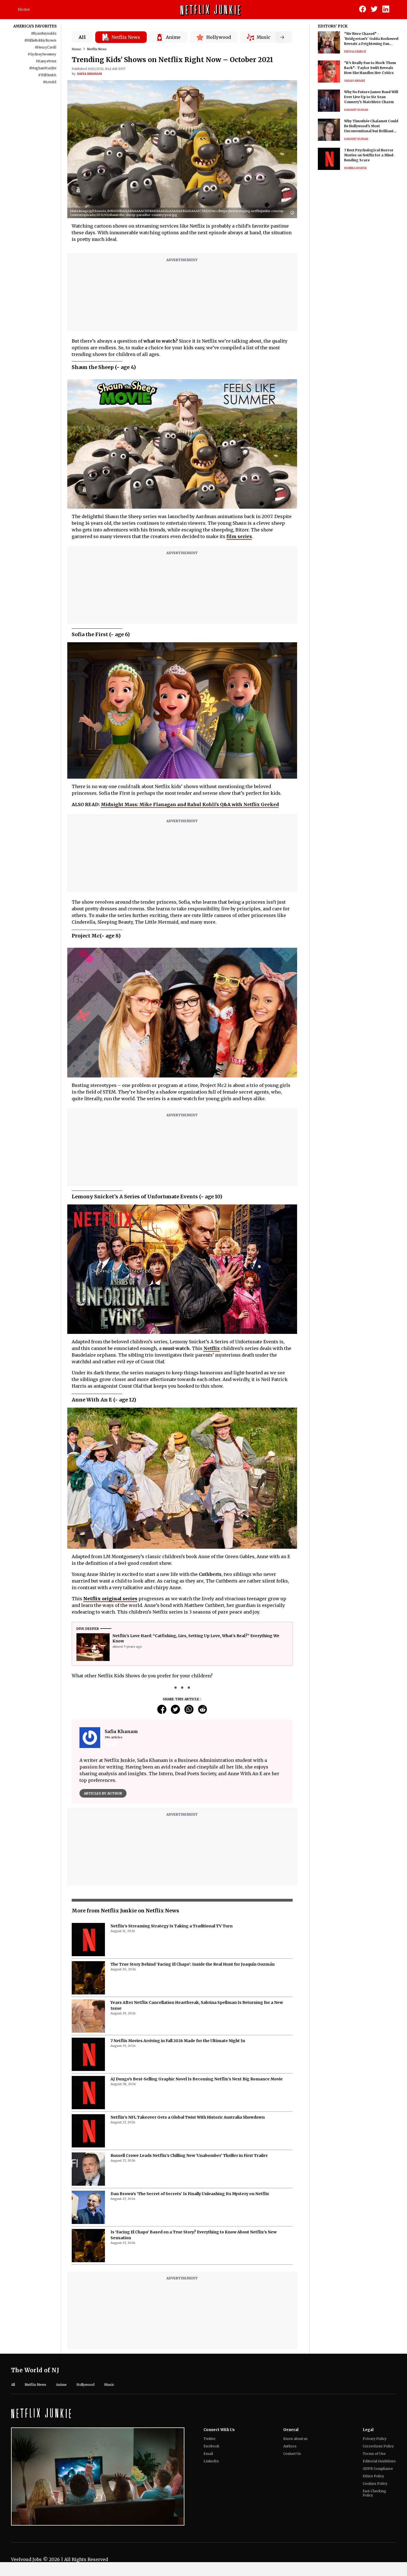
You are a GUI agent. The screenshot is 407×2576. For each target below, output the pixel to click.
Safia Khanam (89, 74)
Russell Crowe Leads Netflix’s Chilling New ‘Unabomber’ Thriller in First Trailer (189, 2310)
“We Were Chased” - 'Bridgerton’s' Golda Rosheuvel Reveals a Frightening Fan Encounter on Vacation (371, 39)
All (82, 37)
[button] (294, 213)
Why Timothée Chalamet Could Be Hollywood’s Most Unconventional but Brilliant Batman (371, 126)
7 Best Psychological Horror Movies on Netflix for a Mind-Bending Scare (369, 155)
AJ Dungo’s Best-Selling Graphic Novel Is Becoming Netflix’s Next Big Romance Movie (197, 2233)
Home (24, 9)
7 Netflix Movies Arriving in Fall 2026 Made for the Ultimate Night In (178, 2195)
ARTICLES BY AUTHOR (103, 1793)
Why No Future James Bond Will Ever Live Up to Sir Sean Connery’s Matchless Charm (371, 97)
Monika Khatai (355, 168)
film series (239, 536)
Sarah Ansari (355, 81)
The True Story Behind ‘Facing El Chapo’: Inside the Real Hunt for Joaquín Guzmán (193, 2118)
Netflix (212, 1348)
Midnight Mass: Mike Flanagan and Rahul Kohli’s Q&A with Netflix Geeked (190, 804)
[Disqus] (182, 1887)
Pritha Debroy (355, 52)
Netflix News (97, 49)
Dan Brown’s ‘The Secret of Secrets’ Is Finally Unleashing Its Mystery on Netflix (190, 2348)
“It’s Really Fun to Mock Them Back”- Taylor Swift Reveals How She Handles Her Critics (370, 68)
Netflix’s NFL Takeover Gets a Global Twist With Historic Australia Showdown (188, 2271)
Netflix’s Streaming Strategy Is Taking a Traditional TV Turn (172, 2080)
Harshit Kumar (356, 110)
